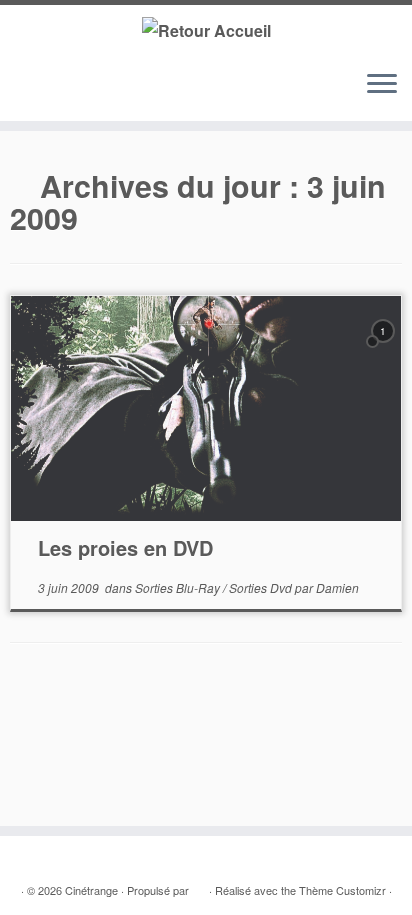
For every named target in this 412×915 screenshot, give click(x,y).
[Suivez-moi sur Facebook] (60, 93)
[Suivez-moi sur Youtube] (79, 93)
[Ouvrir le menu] (382, 85)
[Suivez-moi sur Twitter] (41, 93)
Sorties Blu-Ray (179, 587)
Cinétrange (91, 890)
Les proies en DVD (125, 547)
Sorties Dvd (262, 587)
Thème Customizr (342, 890)
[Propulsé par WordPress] (199, 886)
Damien (337, 587)
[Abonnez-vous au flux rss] (22, 93)
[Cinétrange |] (206, 29)
